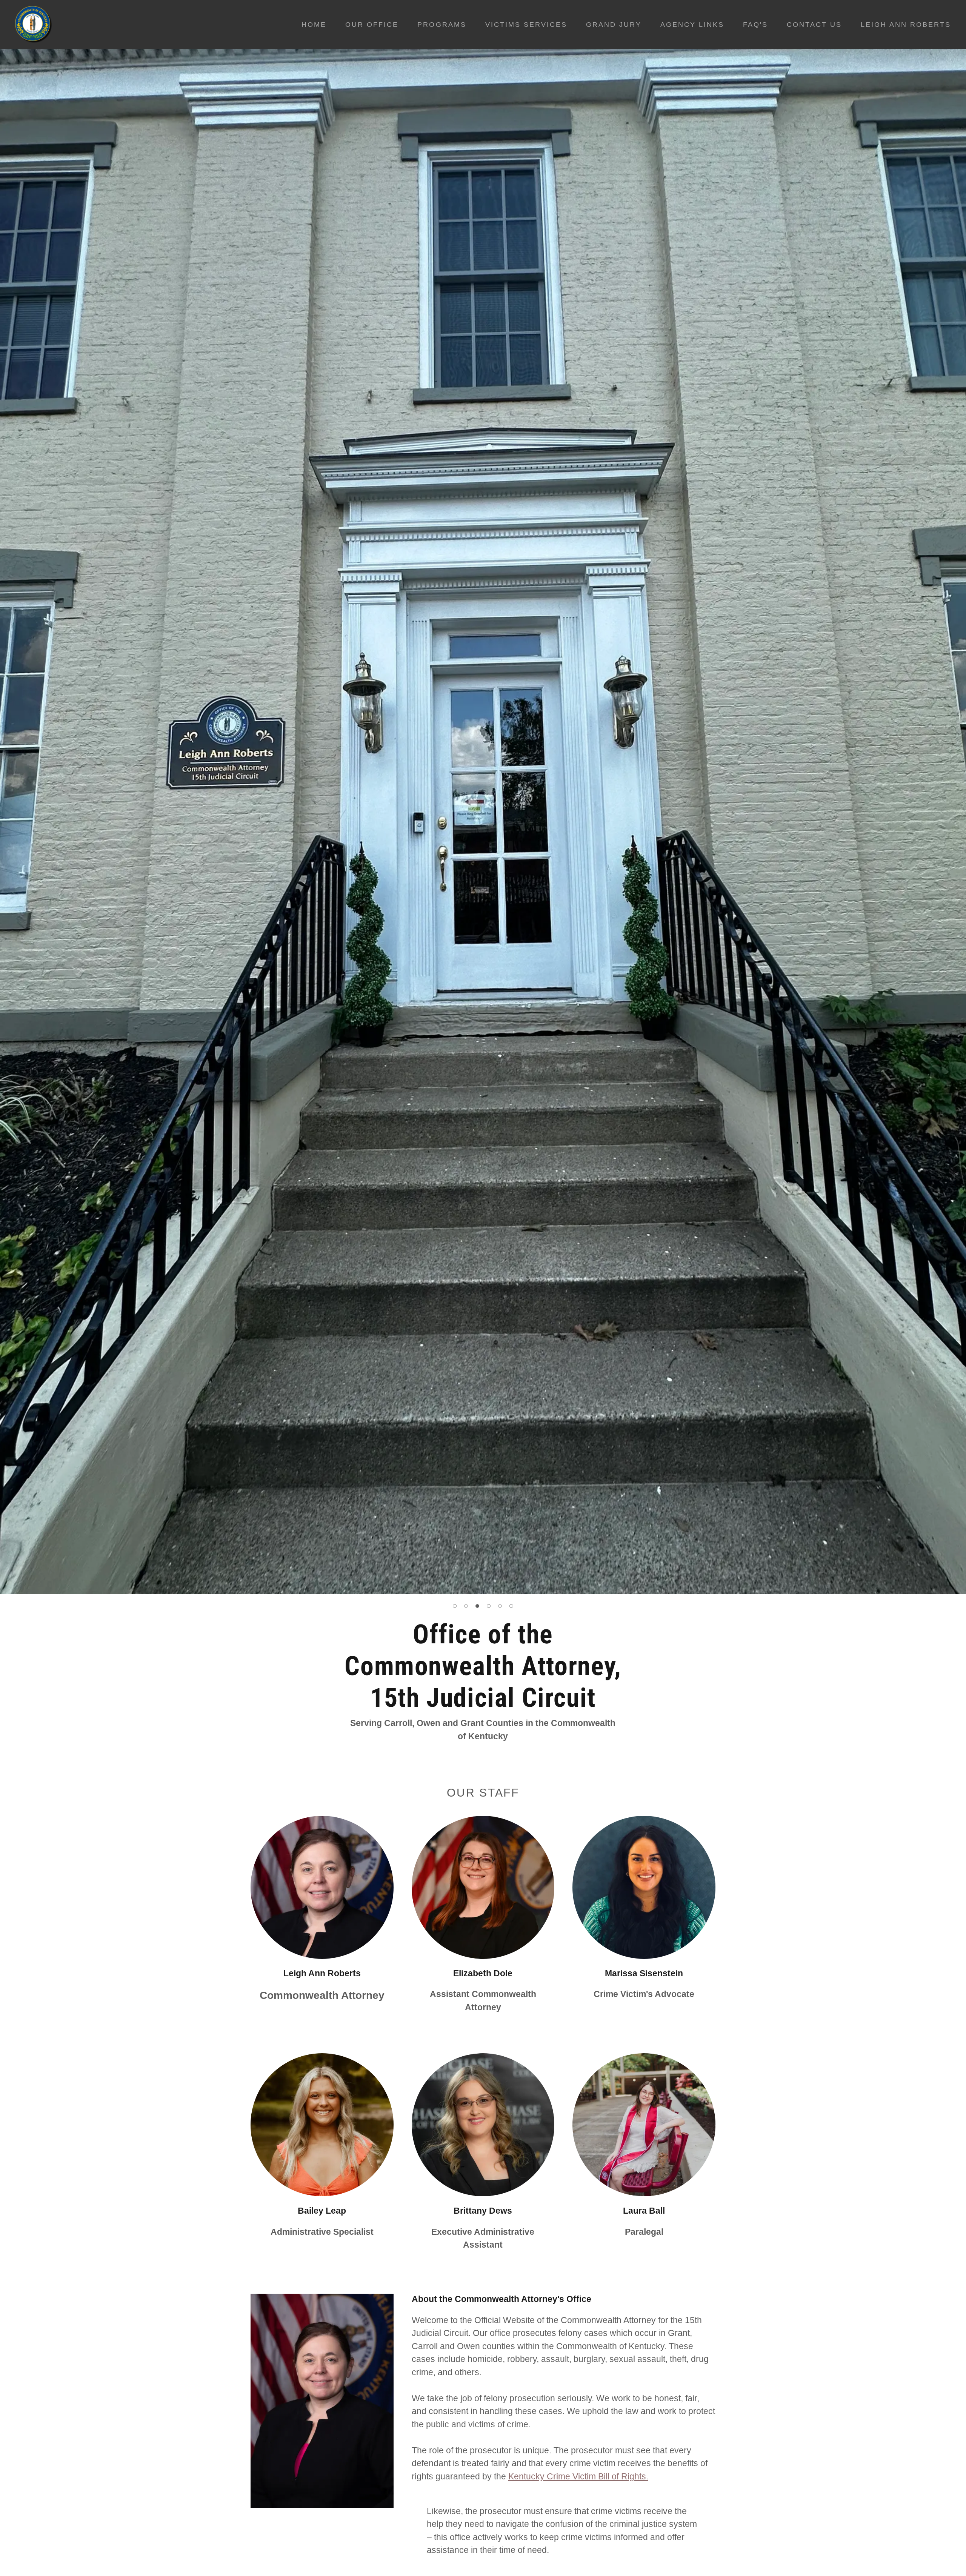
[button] (455, 1606)
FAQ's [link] (755, 25)
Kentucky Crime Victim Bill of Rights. (578, 2476)
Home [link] (314, 25)
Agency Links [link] (692, 25)
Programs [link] (442, 25)
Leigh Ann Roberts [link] (906, 25)
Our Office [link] (372, 25)
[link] (34, 24)
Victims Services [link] (526, 25)
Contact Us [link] (814, 25)
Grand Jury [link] (614, 25)
